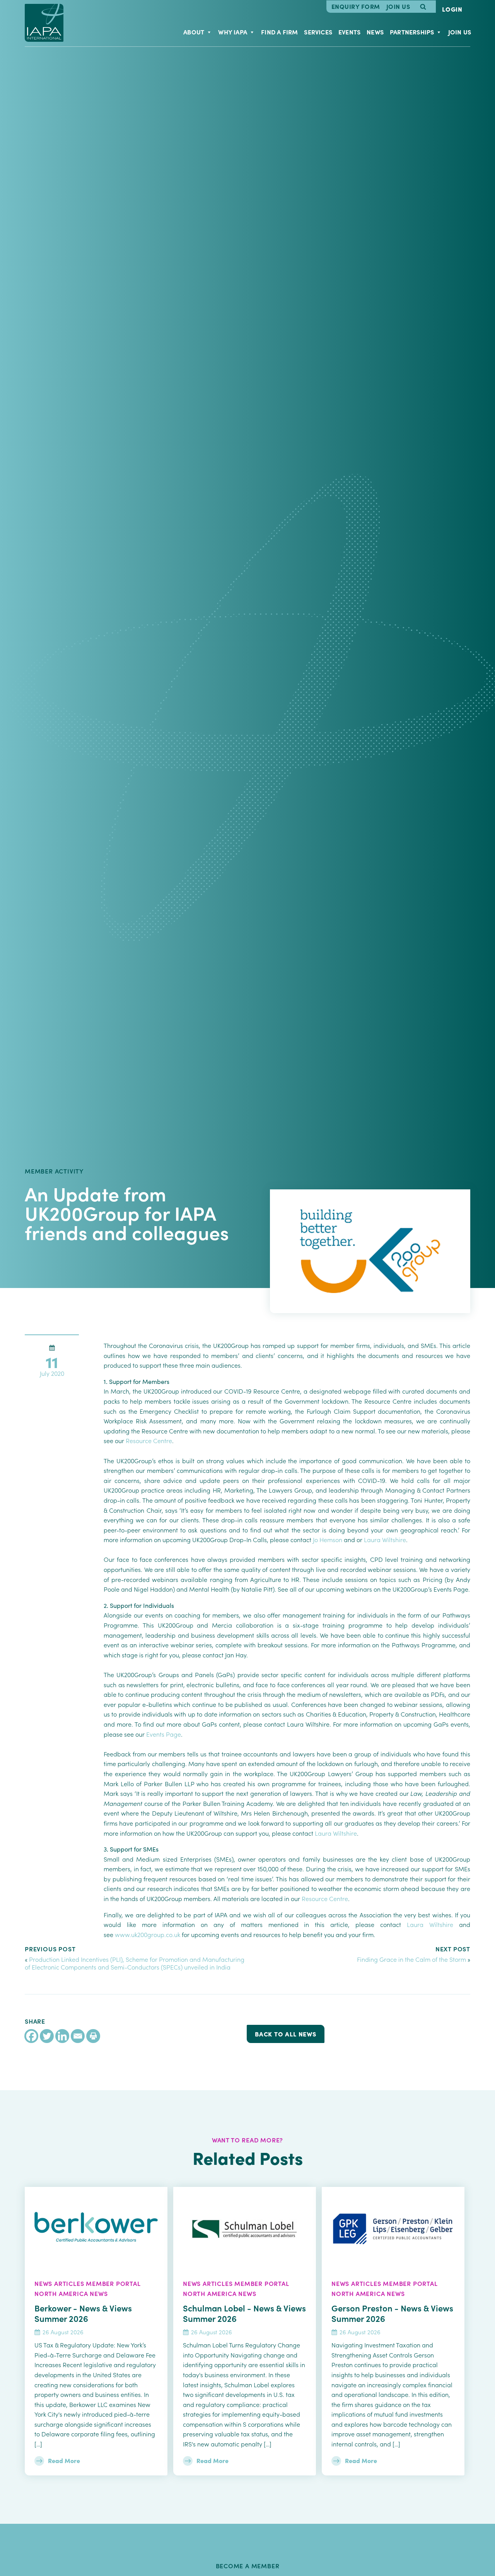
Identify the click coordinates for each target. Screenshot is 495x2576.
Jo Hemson (328, 1539)
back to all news (286, 2034)
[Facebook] (31, 2036)
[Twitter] (47, 2036)
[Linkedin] (62, 2036)
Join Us (398, 7)
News (375, 32)
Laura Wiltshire (385, 1539)
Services (318, 32)
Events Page (164, 1734)
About (194, 32)
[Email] (78, 2036)
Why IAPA (233, 32)
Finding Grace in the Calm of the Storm (411, 1959)
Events (349, 32)
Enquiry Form (356, 7)
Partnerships (412, 32)
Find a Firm (279, 32)
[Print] (93, 2036)
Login (452, 9)
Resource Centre (149, 1440)
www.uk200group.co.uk (148, 1934)
